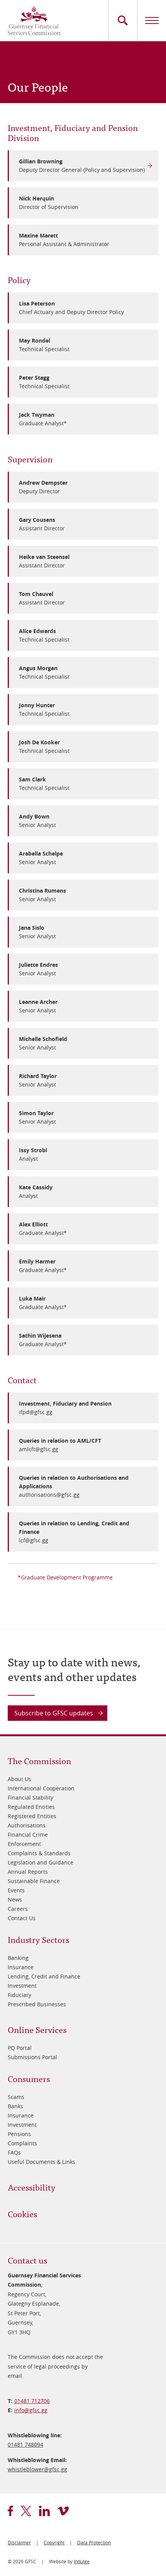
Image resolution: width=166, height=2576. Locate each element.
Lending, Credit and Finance (44, 1976)
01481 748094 (25, 2444)
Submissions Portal (32, 2057)
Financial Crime (28, 1835)
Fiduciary (19, 1995)
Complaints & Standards (39, 1853)
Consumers (29, 2078)
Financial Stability (30, 1797)
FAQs (14, 2152)
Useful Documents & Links (41, 2162)
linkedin (44, 2511)
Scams (16, 2097)
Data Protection (94, 2542)
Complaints (22, 2143)
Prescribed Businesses (37, 2004)
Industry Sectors (38, 1939)
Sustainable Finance (34, 1881)
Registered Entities (32, 1816)
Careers (18, 1909)
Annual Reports (28, 1872)
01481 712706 (32, 2401)
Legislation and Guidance (41, 1862)
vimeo (63, 2511)
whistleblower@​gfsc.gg (37, 2469)
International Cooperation (41, 1788)
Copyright (54, 2542)
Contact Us (22, 1918)
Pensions (19, 2134)
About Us (19, 1779)
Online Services (37, 2029)
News (15, 1899)
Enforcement (24, 1844)
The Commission (39, 1760)
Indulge (82, 2561)
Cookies (22, 2213)
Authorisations (27, 1825)
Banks (15, 2106)
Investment (22, 1986)
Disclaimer (19, 2542)
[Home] (34, 20)
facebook (10, 2511)
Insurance (21, 1967)
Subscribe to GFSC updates (54, 1713)
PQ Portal (20, 2048)
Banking (18, 1958)
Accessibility (31, 2187)
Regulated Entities (31, 1807)
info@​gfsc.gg (31, 2410)
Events (16, 1890)
